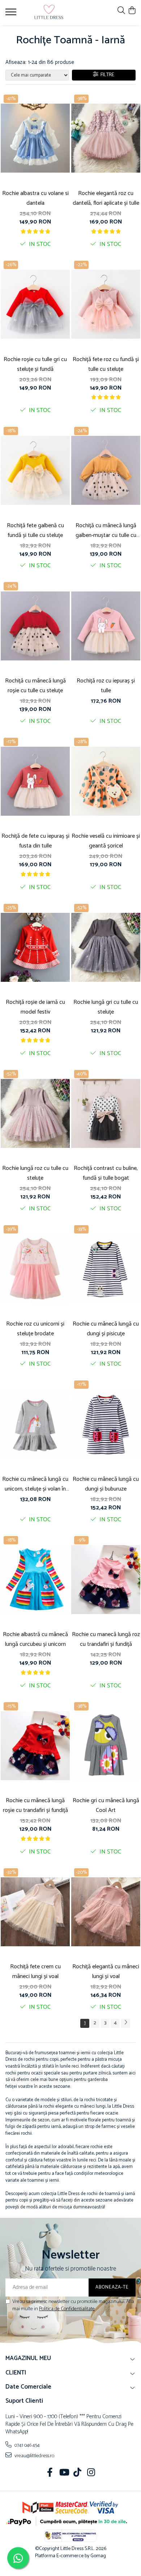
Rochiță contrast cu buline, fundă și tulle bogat (106, 1173)
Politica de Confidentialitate (67, 2309)
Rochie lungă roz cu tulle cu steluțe (35, 1173)
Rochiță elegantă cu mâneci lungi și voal (106, 1972)
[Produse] (12, 14)
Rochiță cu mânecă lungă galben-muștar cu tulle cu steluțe (106, 530)
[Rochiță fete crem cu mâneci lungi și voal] (35, 1912)
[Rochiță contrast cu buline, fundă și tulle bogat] (106, 1114)
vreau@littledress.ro (34, 2456)
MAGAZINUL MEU (28, 2358)
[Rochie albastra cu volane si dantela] (35, 138)
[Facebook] (50, 2473)
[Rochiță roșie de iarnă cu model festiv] (35, 947)
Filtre (106, 75)
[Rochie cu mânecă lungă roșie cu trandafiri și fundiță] (35, 1746)
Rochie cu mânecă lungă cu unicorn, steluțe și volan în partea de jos (35, 1484)
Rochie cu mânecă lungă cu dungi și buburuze (106, 1484)
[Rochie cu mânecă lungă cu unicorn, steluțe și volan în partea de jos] (35, 1424)
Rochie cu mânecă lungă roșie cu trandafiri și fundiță (35, 1805)
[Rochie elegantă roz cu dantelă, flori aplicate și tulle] (106, 138)
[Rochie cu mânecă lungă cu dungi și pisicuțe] (106, 1269)
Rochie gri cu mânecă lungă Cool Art (106, 1805)
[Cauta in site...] (121, 11)
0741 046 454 (27, 2445)
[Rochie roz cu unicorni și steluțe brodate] (35, 1269)
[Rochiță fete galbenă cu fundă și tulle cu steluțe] (35, 470)
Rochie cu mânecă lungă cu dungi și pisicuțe (106, 1329)
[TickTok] (78, 2473)
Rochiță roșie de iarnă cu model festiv (35, 1007)
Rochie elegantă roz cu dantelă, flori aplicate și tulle (106, 198)
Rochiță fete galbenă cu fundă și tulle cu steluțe (35, 530)
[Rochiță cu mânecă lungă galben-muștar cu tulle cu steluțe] (106, 470)
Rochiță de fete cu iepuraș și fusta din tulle (35, 841)
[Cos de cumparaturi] (132, 11)
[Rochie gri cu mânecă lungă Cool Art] (106, 1746)
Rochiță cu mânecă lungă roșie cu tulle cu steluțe (35, 686)
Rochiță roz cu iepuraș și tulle (106, 686)
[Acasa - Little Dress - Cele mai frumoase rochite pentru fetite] (49, 13)
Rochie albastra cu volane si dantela (35, 198)
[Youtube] (64, 2473)
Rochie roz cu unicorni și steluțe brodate (35, 1329)
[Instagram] (91, 2473)
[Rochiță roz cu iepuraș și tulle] (106, 626)
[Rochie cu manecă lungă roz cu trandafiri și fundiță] (106, 1580)
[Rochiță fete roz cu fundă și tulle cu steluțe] (106, 304)
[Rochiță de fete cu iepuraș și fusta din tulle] (35, 781)
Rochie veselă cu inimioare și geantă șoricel (106, 841)
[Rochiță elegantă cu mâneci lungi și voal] (106, 1912)
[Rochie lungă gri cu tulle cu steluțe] (106, 947)
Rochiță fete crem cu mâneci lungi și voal (35, 1972)
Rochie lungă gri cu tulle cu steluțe (106, 1007)
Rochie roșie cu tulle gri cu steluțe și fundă (35, 364)
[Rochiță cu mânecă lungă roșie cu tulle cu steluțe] (35, 626)
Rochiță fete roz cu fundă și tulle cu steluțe (106, 364)
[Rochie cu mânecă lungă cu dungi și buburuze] (106, 1424)
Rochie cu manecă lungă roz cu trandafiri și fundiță (106, 1639)
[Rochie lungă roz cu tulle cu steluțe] (35, 1114)
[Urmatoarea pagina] (125, 2023)
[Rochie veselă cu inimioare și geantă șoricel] (106, 781)
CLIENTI (16, 2373)
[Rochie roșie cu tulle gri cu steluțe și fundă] (35, 304)
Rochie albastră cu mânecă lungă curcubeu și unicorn (35, 1639)
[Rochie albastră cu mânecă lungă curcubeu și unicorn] (35, 1580)
